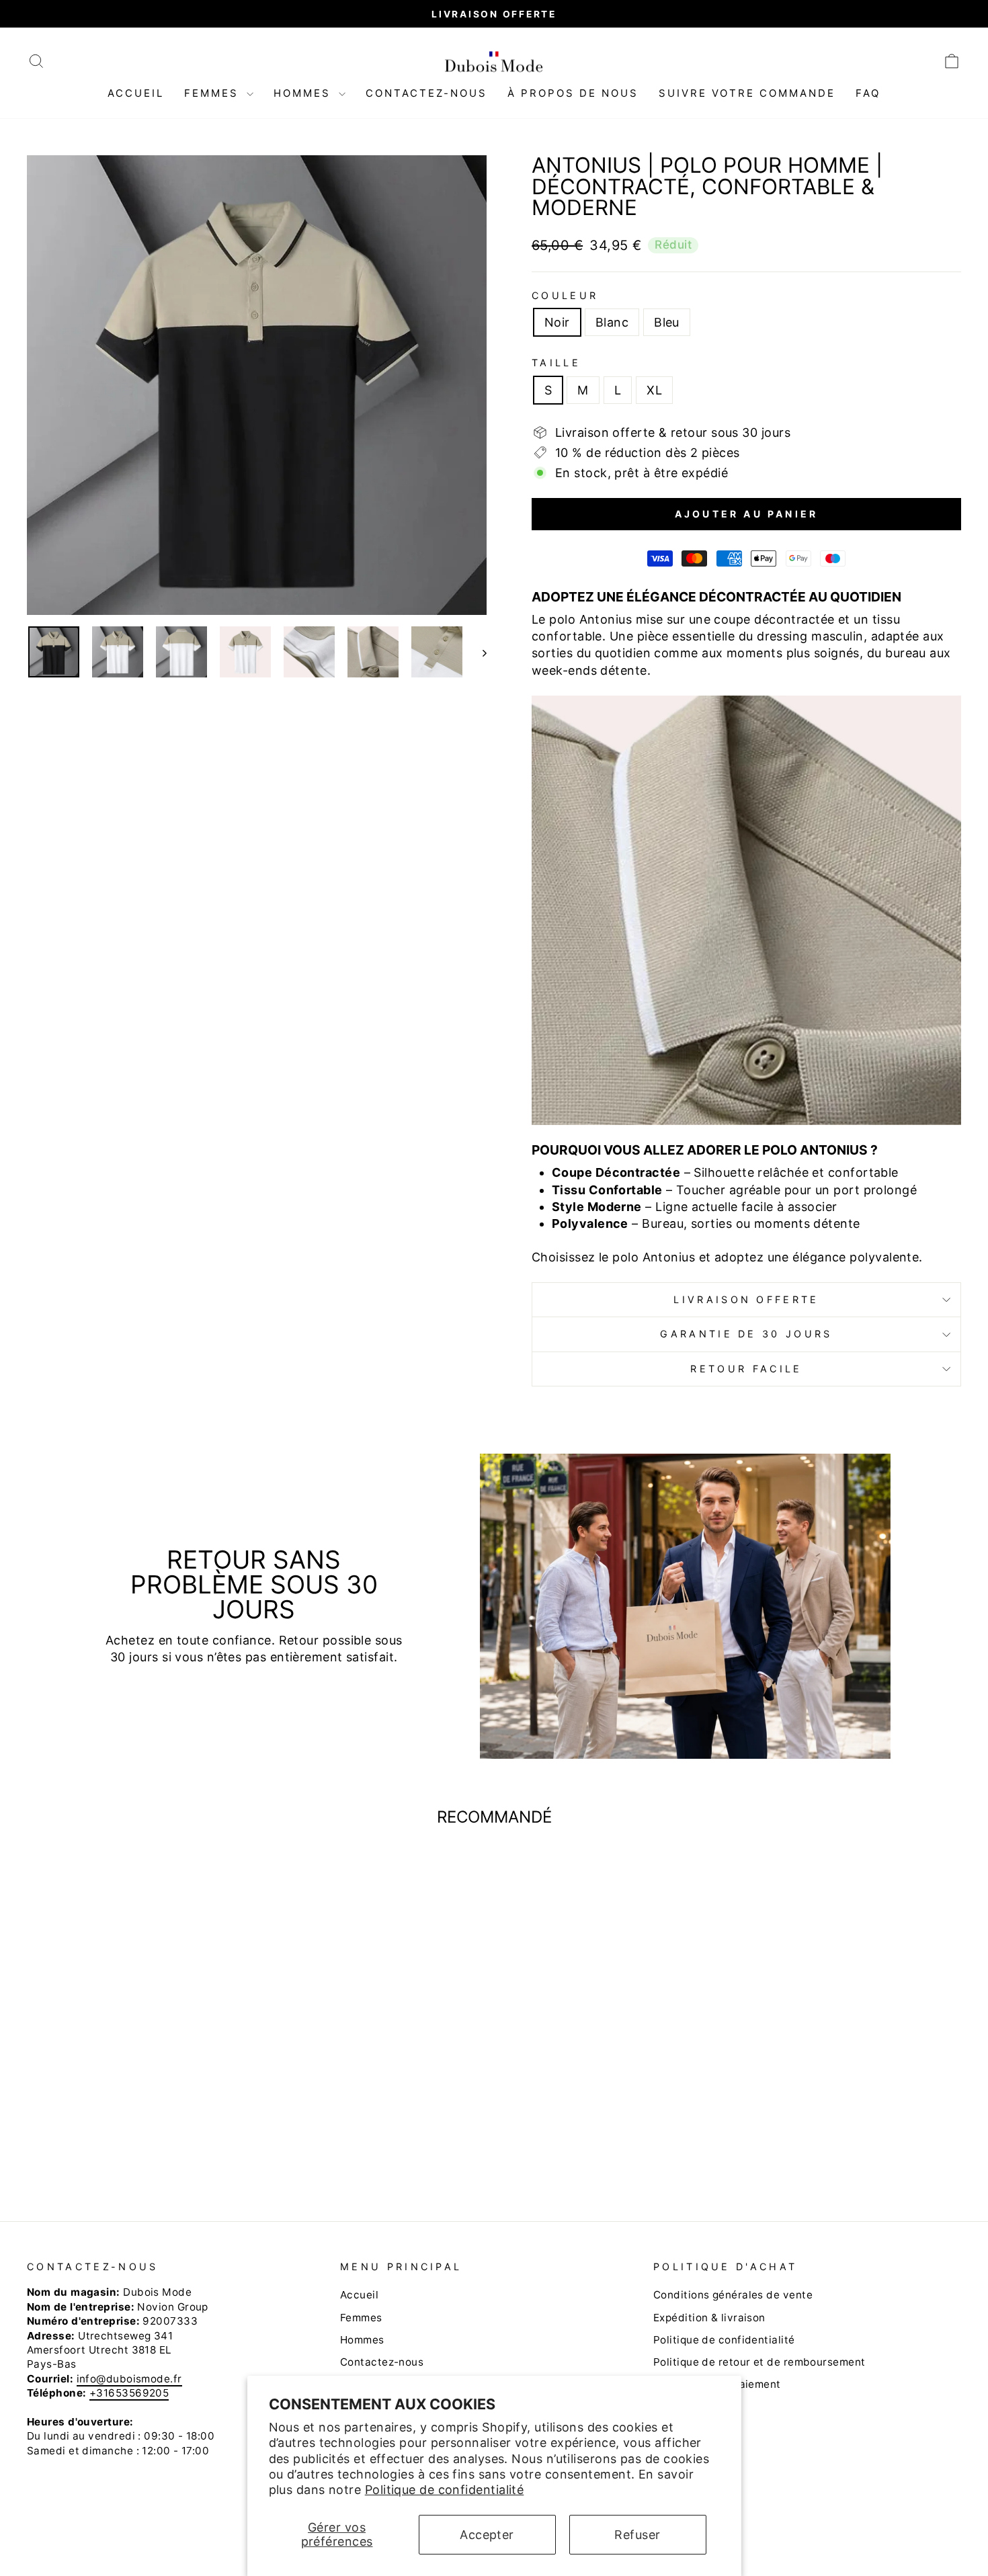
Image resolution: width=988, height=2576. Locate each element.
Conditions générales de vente (733, 2295)
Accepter (487, 2535)
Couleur (565, 295)
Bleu (667, 322)
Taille (556, 363)
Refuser (637, 2535)
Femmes (214, 93)
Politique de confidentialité (445, 2490)
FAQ (868, 93)
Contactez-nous (426, 93)
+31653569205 (129, 2393)
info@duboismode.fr (129, 2379)
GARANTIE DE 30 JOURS (746, 1334)
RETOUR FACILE (746, 1369)
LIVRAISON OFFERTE (746, 1299)
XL (654, 390)
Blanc (612, 322)
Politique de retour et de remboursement (759, 2362)
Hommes (304, 93)
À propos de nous (573, 93)
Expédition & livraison (709, 2318)
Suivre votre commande (747, 93)
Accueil (136, 93)
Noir (557, 322)
